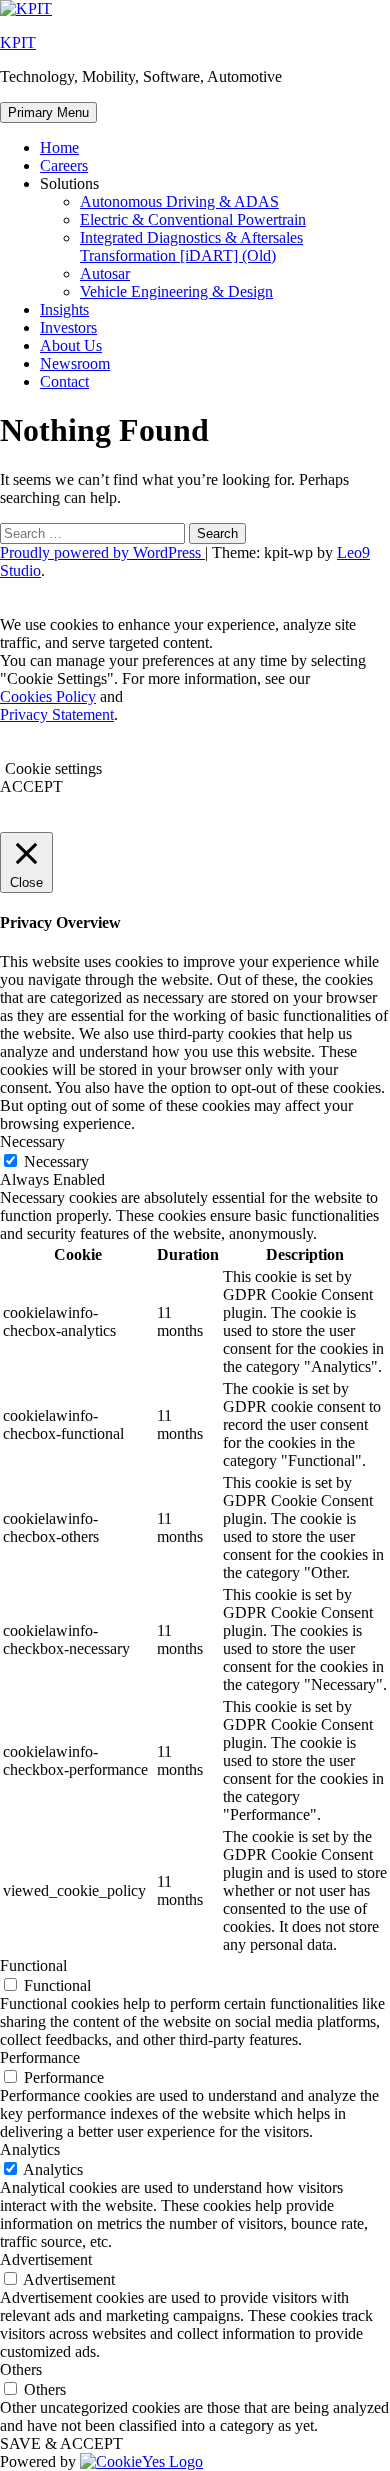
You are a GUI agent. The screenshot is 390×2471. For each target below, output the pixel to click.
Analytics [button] (30, 2149)
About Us (71, 345)
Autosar (105, 273)
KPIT (18, 42)
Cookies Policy (48, 696)
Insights (64, 309)
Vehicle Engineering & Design (176, 291)
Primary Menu (48, 112)
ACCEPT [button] (31, 786)
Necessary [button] (32, 1141)
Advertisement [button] (46, 2259)
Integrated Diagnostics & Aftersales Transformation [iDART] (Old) (191, 246)
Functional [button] (33, 1965)
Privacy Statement (57, 714)
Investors (68, 327)
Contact (64, 381)
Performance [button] (40, 2057)
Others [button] (21, 2369)
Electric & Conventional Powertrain (193, 219)
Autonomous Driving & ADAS (179, 201)
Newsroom (75, 363)
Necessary (56, 1161)
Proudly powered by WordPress (102, 552)
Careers (64, 165)
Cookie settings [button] (53, 768)
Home (59, 147)
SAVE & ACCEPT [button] (61, 2443)
